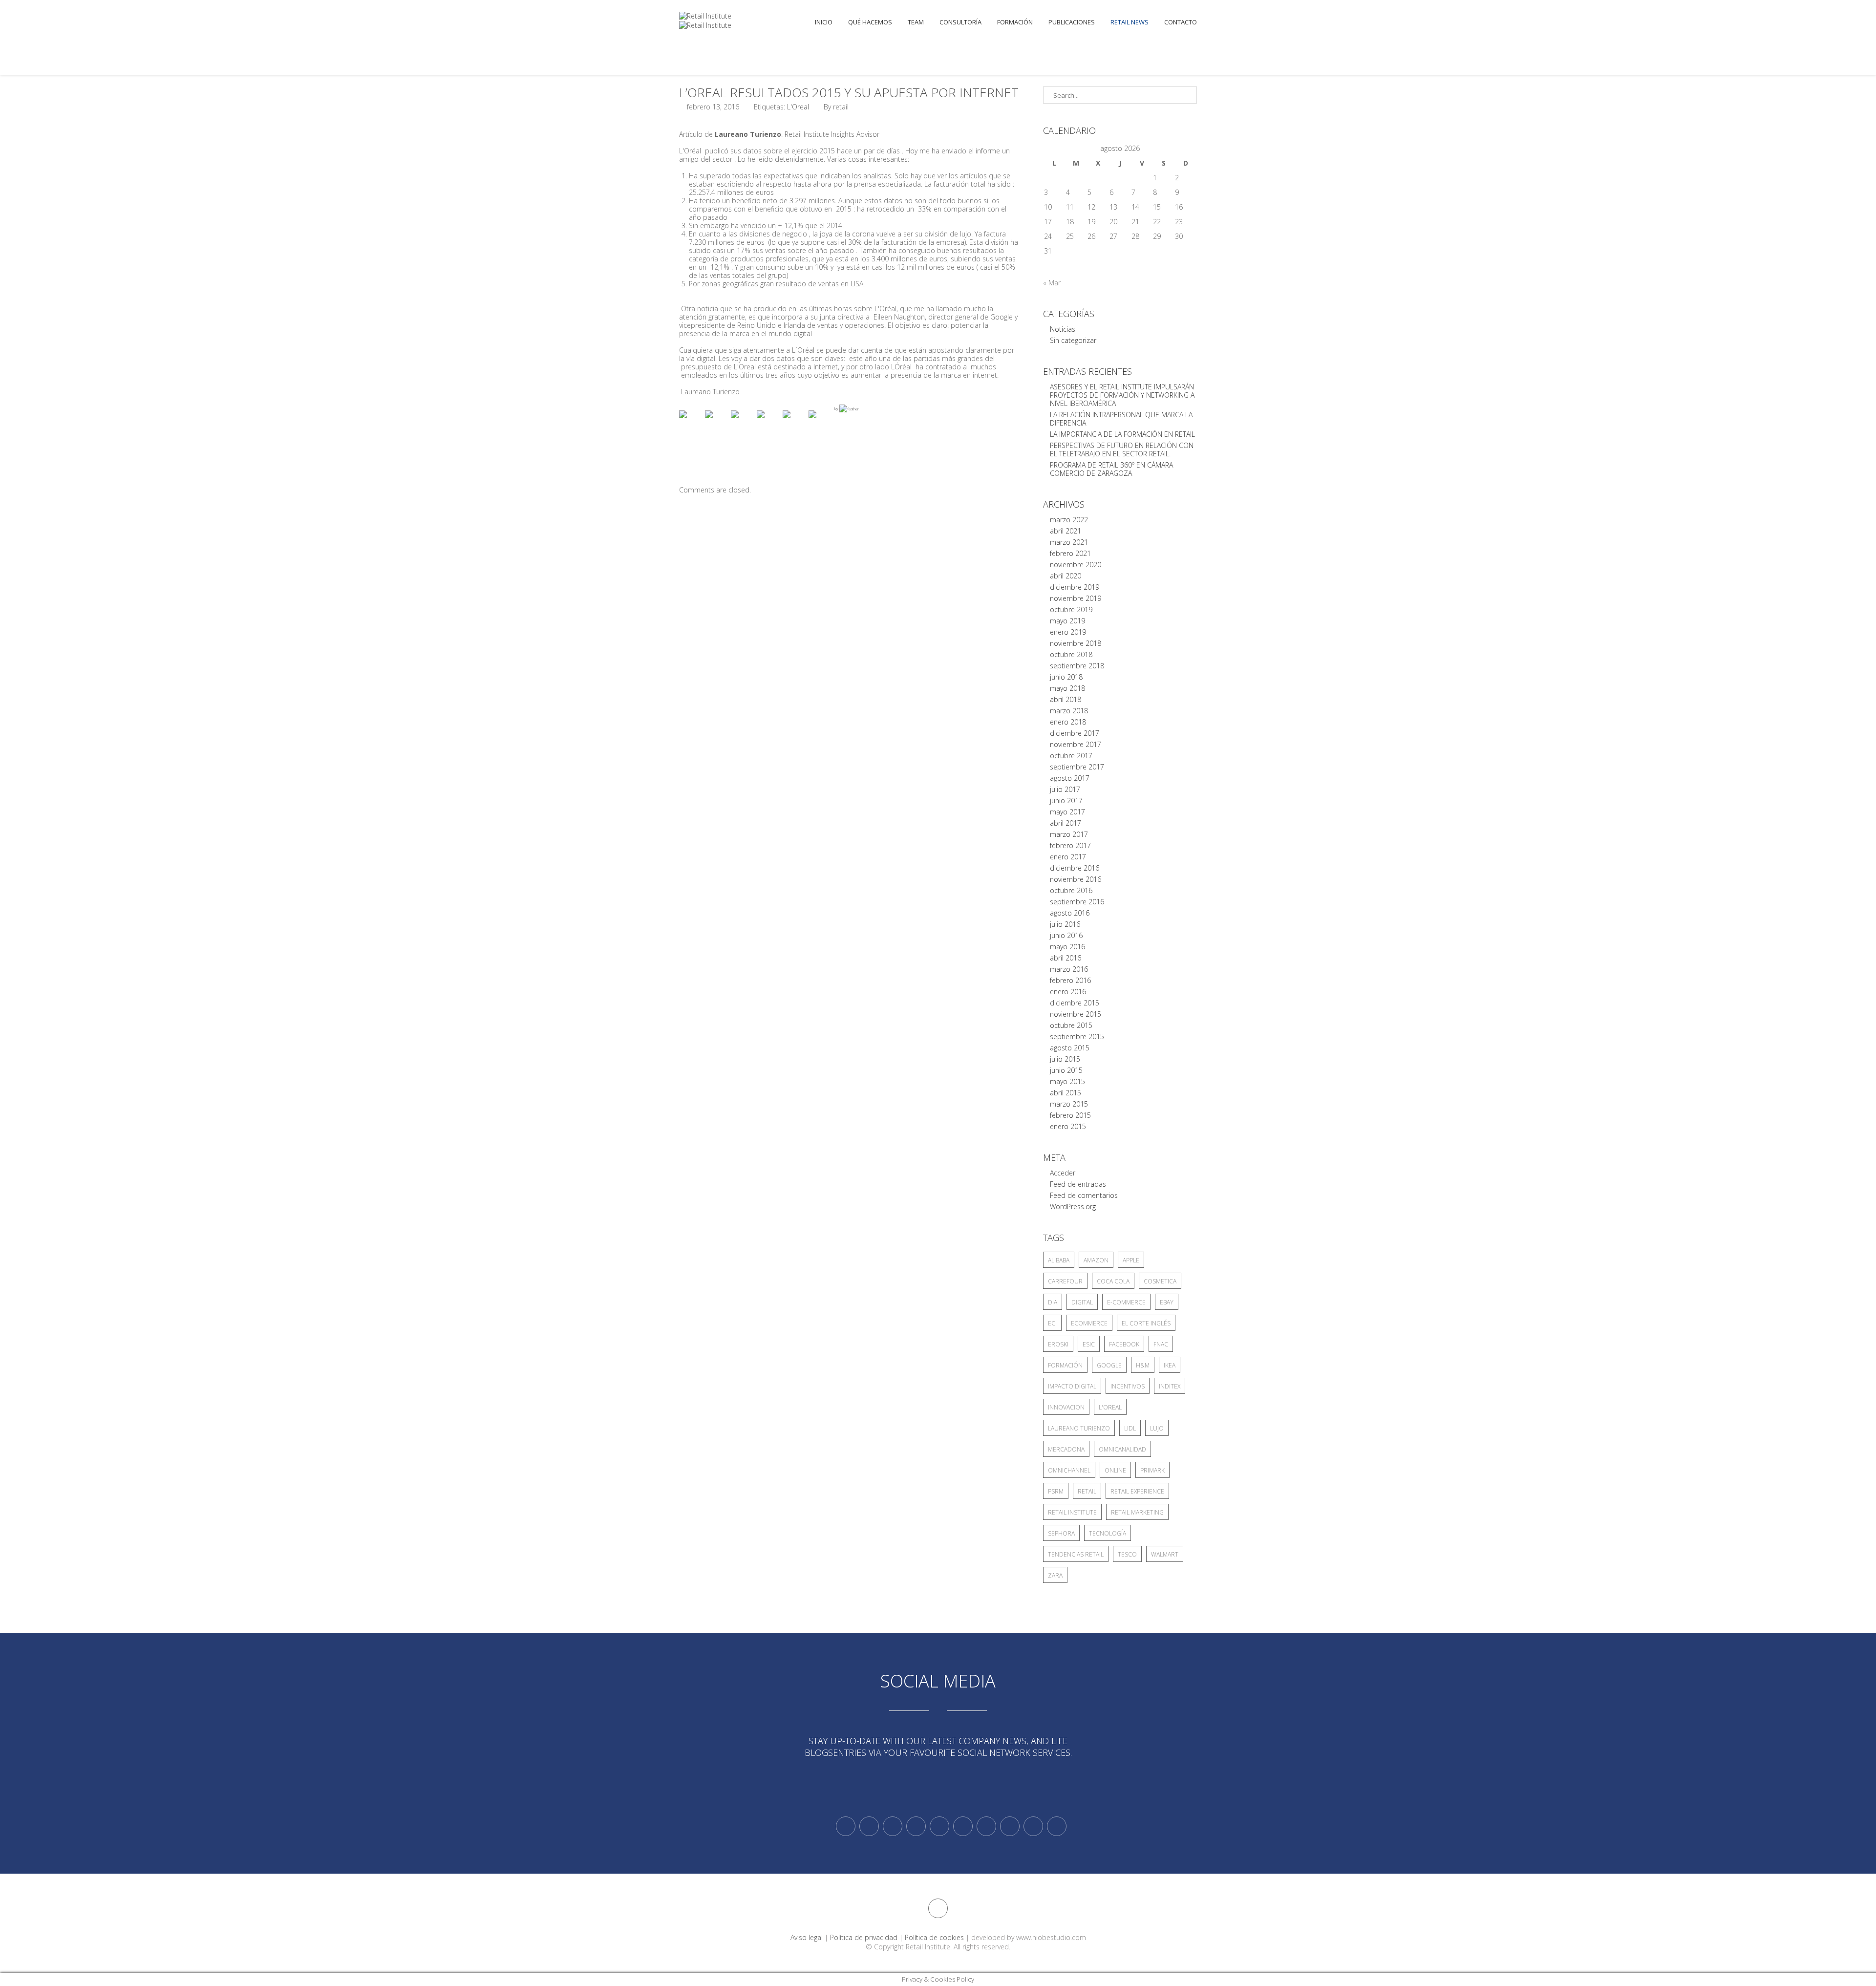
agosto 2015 (1070, 1048)
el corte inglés (1146, 1323)
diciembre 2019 (1075, 587)
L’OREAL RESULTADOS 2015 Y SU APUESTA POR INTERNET (849, 92)
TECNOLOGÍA (1108, 1533)
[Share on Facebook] (691, 422)
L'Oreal (798, 107)
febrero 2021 (1070, 553)
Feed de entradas (1078, 1184)
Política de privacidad (864, 1937)
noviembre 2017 (1076, 744)
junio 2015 (1066, 1070)
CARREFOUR (1065, 1281)
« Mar (1052, 283)
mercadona (1066, 1449)
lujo (1157, 1428)
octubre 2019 (1071, 609)
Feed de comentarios (1084, 1195)
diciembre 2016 (1075, 868)
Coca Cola (1113, 1281)
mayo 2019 (1067, 621)
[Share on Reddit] (743, 422)
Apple (1131, 1260)
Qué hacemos (870, 22)
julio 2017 (1065, 789)
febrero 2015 (1070, 1115)
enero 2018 (1068, 722)
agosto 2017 (1070, 778)
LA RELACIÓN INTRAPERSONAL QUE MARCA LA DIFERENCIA (1121, 419)
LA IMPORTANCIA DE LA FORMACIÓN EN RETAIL (1122, 434)
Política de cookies (934, 1937)
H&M (1143, 1365)
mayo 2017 (1067, 812)
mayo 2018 (1067, 688)
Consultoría (960, 22)
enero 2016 (1068, 992)
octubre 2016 (1071, 890)
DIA (1053, 1302)
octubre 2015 (1071, 1025)
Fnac (1161, 1344)
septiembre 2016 (1077, 902)
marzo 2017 (1069, 834)
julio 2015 (1065, 1059)
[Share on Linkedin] (794, 422)
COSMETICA (1160, 1281)
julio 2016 (1065, 924)
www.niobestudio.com (1051, 1937)
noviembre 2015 (1076, 1014)
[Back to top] (938, 1908)
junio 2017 (1066, 801)
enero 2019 (1068, 632)
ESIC (1089, 1344)
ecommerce (1089, 1323)
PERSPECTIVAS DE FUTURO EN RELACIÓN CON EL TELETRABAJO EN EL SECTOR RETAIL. (1122, 449)
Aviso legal (807, 1937)
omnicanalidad (1122, 1449)
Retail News (1130, 22)
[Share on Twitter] (717, 422)
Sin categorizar (1073, 340)
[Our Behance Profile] (939, 1826)
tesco (1127, 1554)
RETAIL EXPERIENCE (1137, 1491)
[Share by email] (820, 422)
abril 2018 (1066, 699)
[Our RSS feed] (916, 1826)
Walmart (1165, 1554)
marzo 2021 (1069, 542)
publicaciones (1072, 22)
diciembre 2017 (1075, 733)
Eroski (1058, 1344)
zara (1055, 1575)
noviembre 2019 (1076, 598)
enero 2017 (1068, 857)
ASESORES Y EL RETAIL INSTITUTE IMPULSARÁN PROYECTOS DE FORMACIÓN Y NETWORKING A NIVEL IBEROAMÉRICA (1122, 395)
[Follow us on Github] (893, 1826)
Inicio (824, 22)
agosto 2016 (1070, 913)
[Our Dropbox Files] (963, 1826)
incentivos (1128, 1386)
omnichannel (1069, 1470)
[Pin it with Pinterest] (768, 422)
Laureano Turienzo (1079, 1428)
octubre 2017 (1071, 756)
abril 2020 (1066, 576)
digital (1082, 1302)
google (1109, 1365)
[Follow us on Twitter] (846, 1826)
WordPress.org (1073, 1207)
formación (1065, 1365)
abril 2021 (1066, 531)
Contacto (1181, 22)
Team (916, 22)
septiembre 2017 (1077, 767)
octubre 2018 (1071, 654)
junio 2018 (1066, 677)
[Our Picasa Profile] (1033, 1826)
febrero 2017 (1070, 845)
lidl (1130, 1428)
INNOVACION (1066, 1407)
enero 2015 (1068, 1126)
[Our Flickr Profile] (1010, 1826)
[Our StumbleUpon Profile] (1057, 1826)
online (1115, 1470)
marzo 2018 (1069, 711)
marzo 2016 (1069, 969)
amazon (1096, 1260)
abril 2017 (1066, 823)
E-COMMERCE (1126, 1302)
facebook (1124, 1344)
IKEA (1170, 1365)
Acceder (1063, 1173)
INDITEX (1170, 1386)
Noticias (1063, 329)
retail (1087, 1491)
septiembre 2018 (1077, 666)
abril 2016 (1066, 958)
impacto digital (1072, 1386)
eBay (1167, 1302)
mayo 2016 (1067, 947)
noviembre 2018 (1076, 643)
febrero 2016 (1070, 980)
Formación (1015, 22)
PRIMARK (1152, 1470)
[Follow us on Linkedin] (869, 1826)
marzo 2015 (1069, 1104)
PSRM (1056, 1491)
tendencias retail (1076, 1554)
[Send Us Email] (986, 1826)
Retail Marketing (1137, 1512)
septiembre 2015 (1077, 1036)
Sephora (1061, 1533)
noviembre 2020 (1076, 565)
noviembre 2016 (1076, 879)
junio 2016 (1066, 935)
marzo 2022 (1069, 520)
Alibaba (1059, 1260)
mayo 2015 (1067, 1081)
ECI (1052, 1323)
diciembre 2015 (1075, 1003)
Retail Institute (1072, 1512)
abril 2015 (1066, 1093)
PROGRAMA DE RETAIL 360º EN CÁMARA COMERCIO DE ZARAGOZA (1111, 469)
